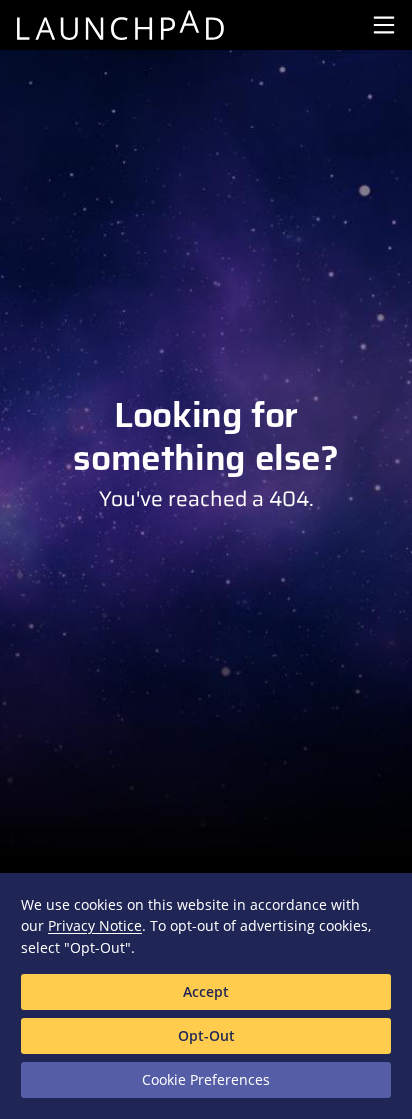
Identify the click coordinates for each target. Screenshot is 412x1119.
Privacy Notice (95, 925)
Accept (206, 991)
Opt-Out (206, 1035)
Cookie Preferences (206, 1079)
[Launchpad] (121, 25)
